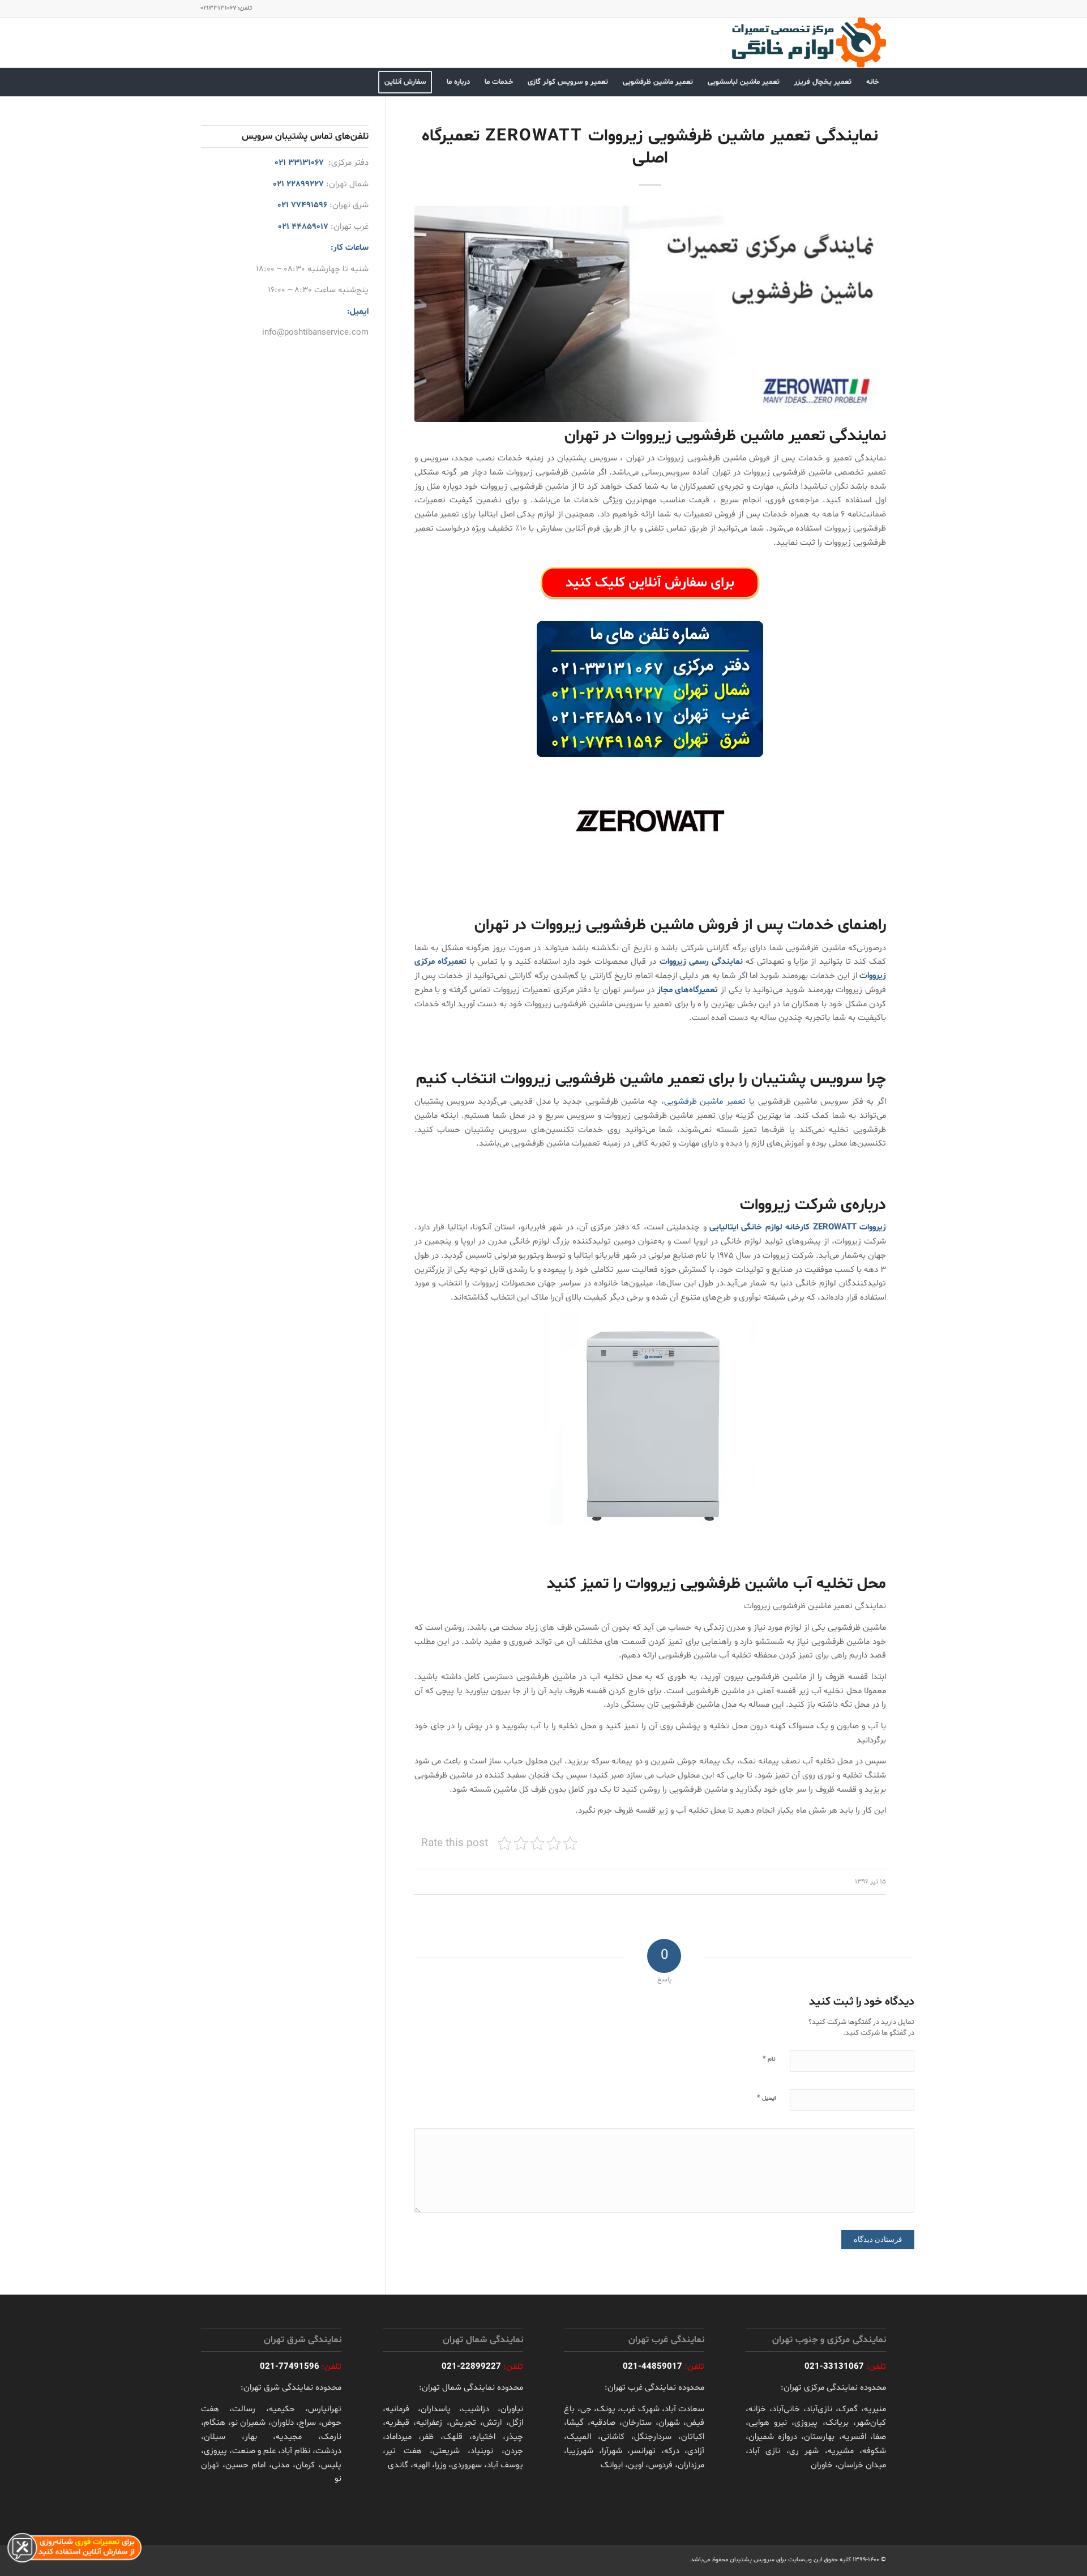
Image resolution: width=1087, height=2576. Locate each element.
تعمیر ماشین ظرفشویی (705, 1102)
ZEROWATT (835, 1227)
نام (769, 2059)
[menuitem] (872, 82)
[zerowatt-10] (650, 314)
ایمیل (766, 2098)
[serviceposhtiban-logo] (808, 42)
